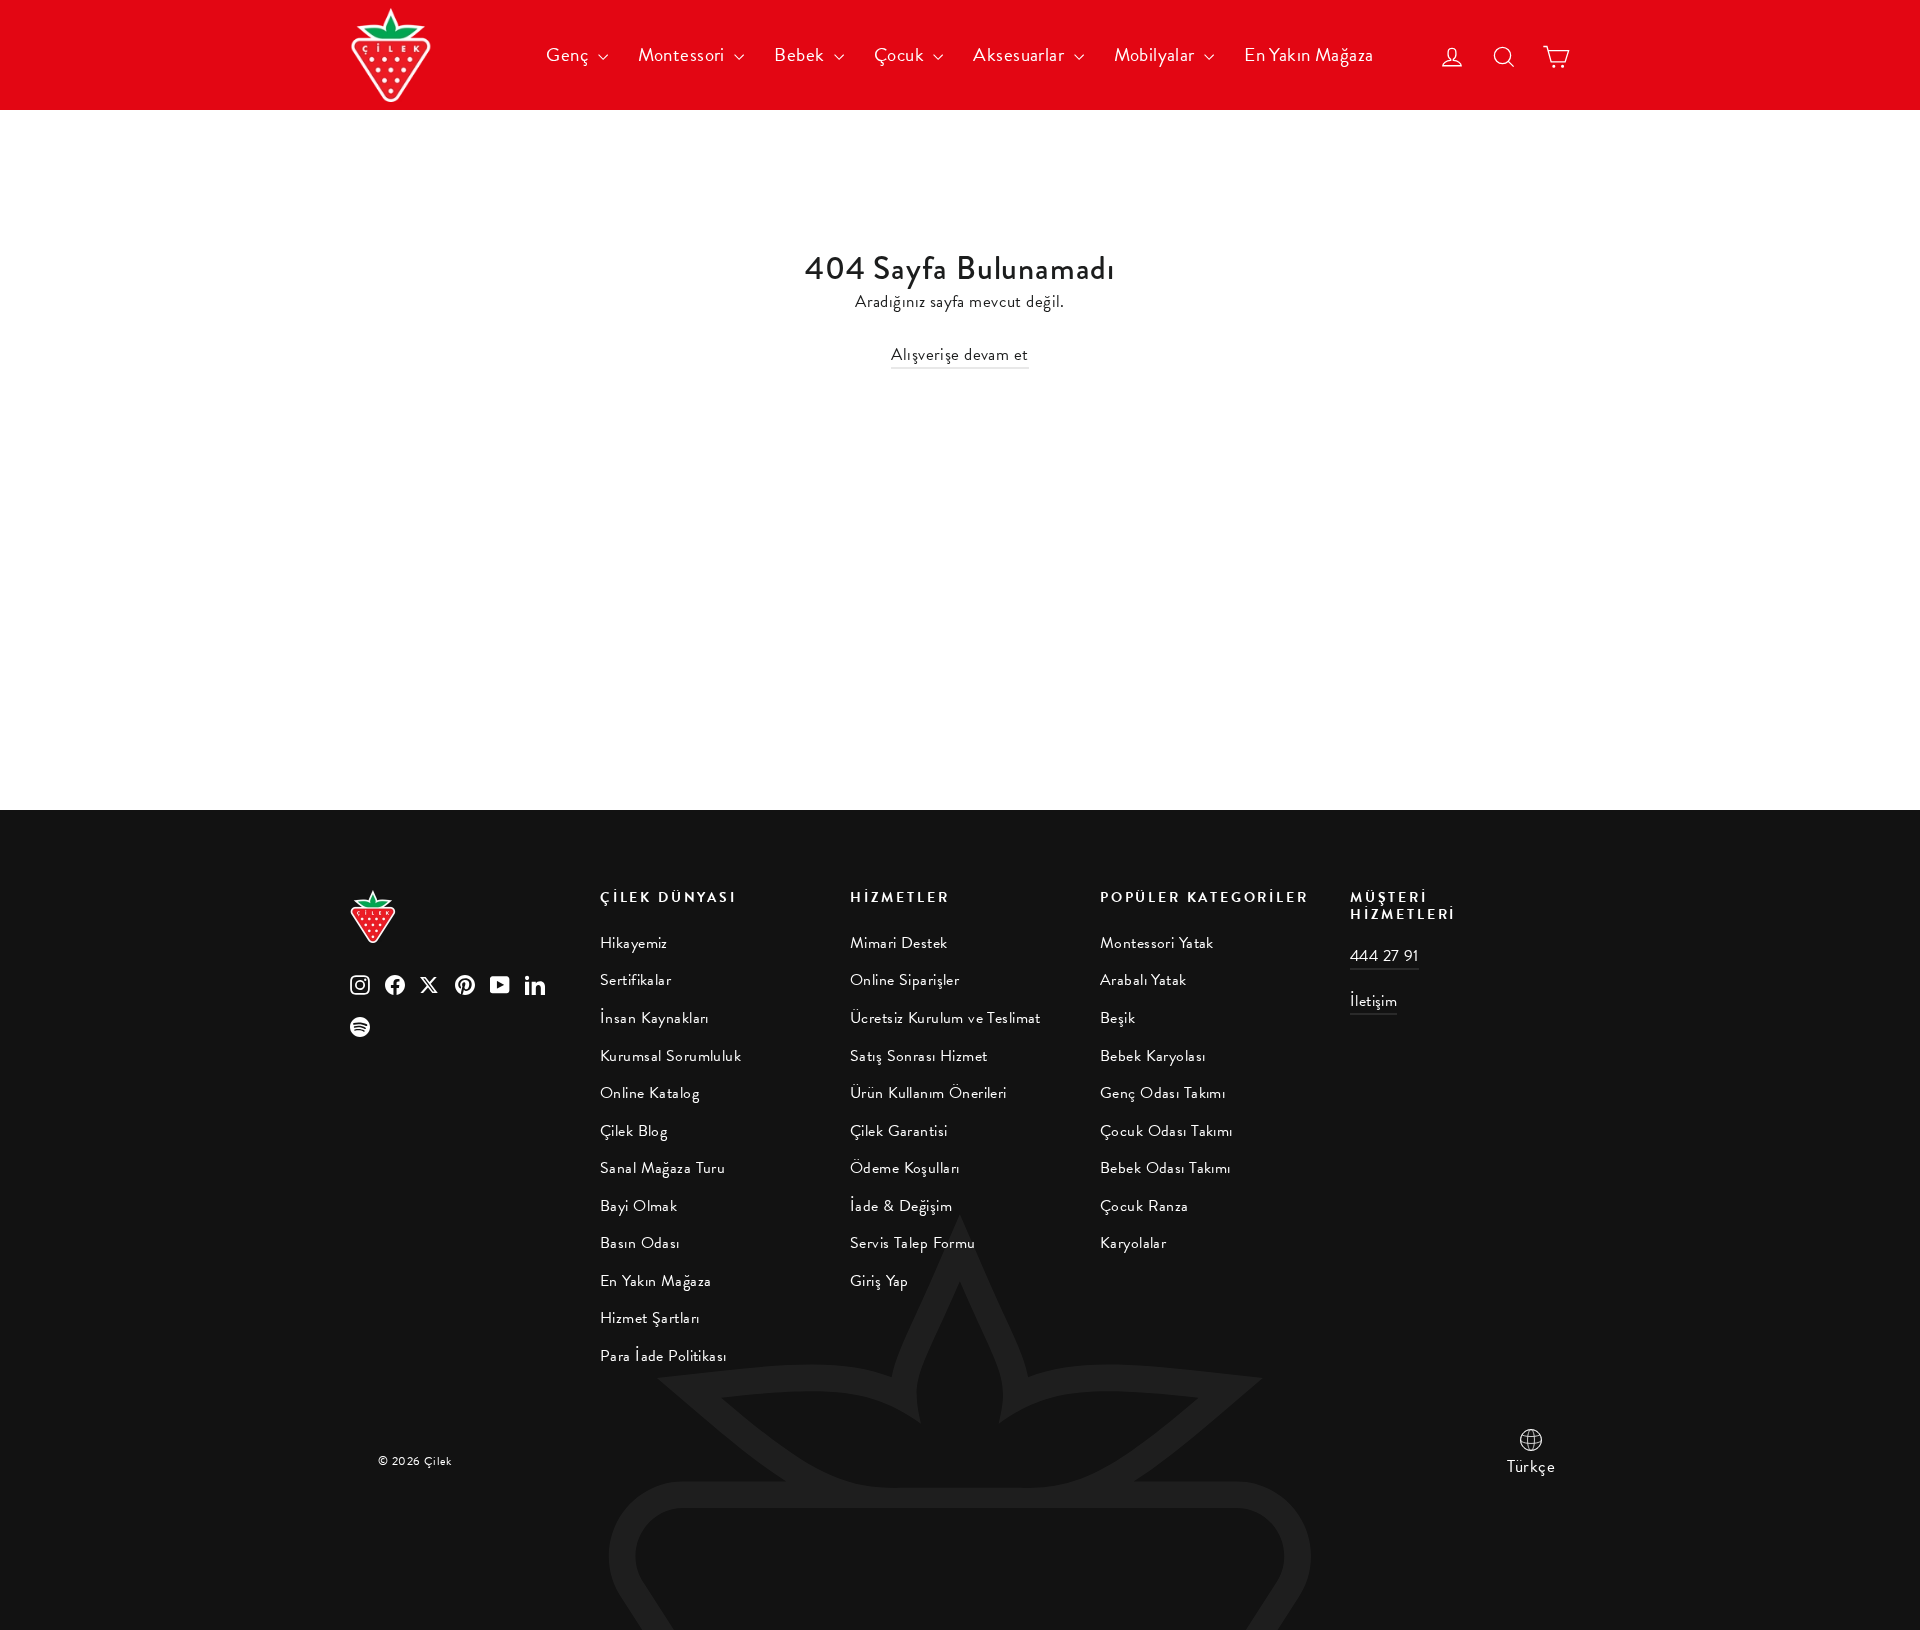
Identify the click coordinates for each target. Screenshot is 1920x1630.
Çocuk (901, 54)
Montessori (684, 54)
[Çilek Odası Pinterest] (465, 983)
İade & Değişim (901, 1206)
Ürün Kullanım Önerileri (928, 1093)
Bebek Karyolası (1152, 1056)
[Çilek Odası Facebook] (395, 983)
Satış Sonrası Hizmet (919, 1056)
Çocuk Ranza (1144, 1206)
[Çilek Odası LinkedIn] (535, 983)
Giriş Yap (879, 1281)
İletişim (1373, 1001)
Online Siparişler (904, 980)
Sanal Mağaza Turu (662, 1168)
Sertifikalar (635, 980)
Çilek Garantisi (898, 1131)
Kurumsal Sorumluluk (670, 1056)
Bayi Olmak (638, 1206)
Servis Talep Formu (913, 1243)
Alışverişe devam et (959, 354)
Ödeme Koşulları (904, 1168)
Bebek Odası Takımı (1165, 1168)
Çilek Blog (633, 1131)
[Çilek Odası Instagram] (360, 983)
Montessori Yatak (1157, 943)
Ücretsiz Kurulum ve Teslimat (945, 1018)
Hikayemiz (634, 943)
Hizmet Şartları (649, 1318)
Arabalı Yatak (1143, 980)
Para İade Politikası (663, 1356)
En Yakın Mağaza (1308, 54)
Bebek (801, 54)
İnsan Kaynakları (654, 1018)
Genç (569, 54)
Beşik (1117, 1018)
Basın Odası (640, 1243)
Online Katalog (649, 1093)
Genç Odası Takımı (1162, 1093)
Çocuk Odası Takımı (1166, 1131)
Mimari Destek (899, 943)
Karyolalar (1133, 1243)
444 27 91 (1384, 956)
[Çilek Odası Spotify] (360, 1025)
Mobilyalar (1157, 54)
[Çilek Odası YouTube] (500, 983)
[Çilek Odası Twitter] (430, 983)
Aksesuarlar (1020, 54)
